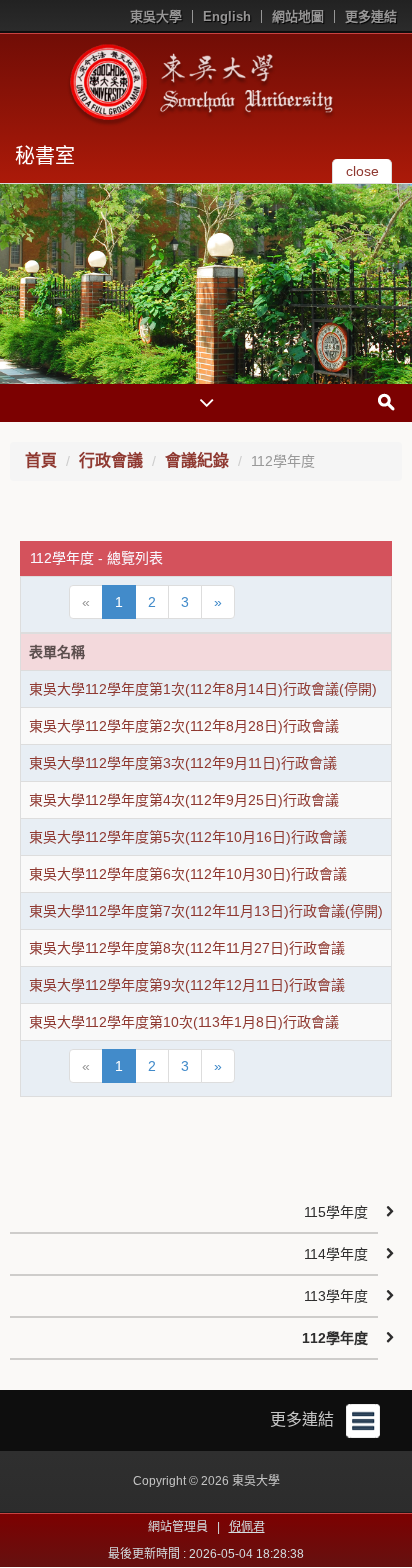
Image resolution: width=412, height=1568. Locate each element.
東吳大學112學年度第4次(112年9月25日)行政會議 (184, 800)
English (227, 16)
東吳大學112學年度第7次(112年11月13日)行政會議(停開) (206, 911)
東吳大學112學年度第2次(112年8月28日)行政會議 (184, 726)
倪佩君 (247, 1527)
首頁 (41, 460)
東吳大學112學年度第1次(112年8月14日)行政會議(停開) (203, 689)
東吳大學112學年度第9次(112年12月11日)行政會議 (187, 985)
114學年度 (336, 1254)
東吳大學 (156, 16)
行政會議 (111, 460)
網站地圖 (298, 16)
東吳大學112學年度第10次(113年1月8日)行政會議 (184, 1022)
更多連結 (371, 16)
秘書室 (45, 156)
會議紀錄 (197, 460)
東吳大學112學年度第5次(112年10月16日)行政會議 (188, 837)
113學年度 (336, 1296)
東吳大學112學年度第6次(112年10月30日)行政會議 (188, 874)
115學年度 (336, 1212)
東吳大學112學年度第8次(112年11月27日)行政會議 (187, 948)
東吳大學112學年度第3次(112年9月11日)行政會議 (183, 763)
